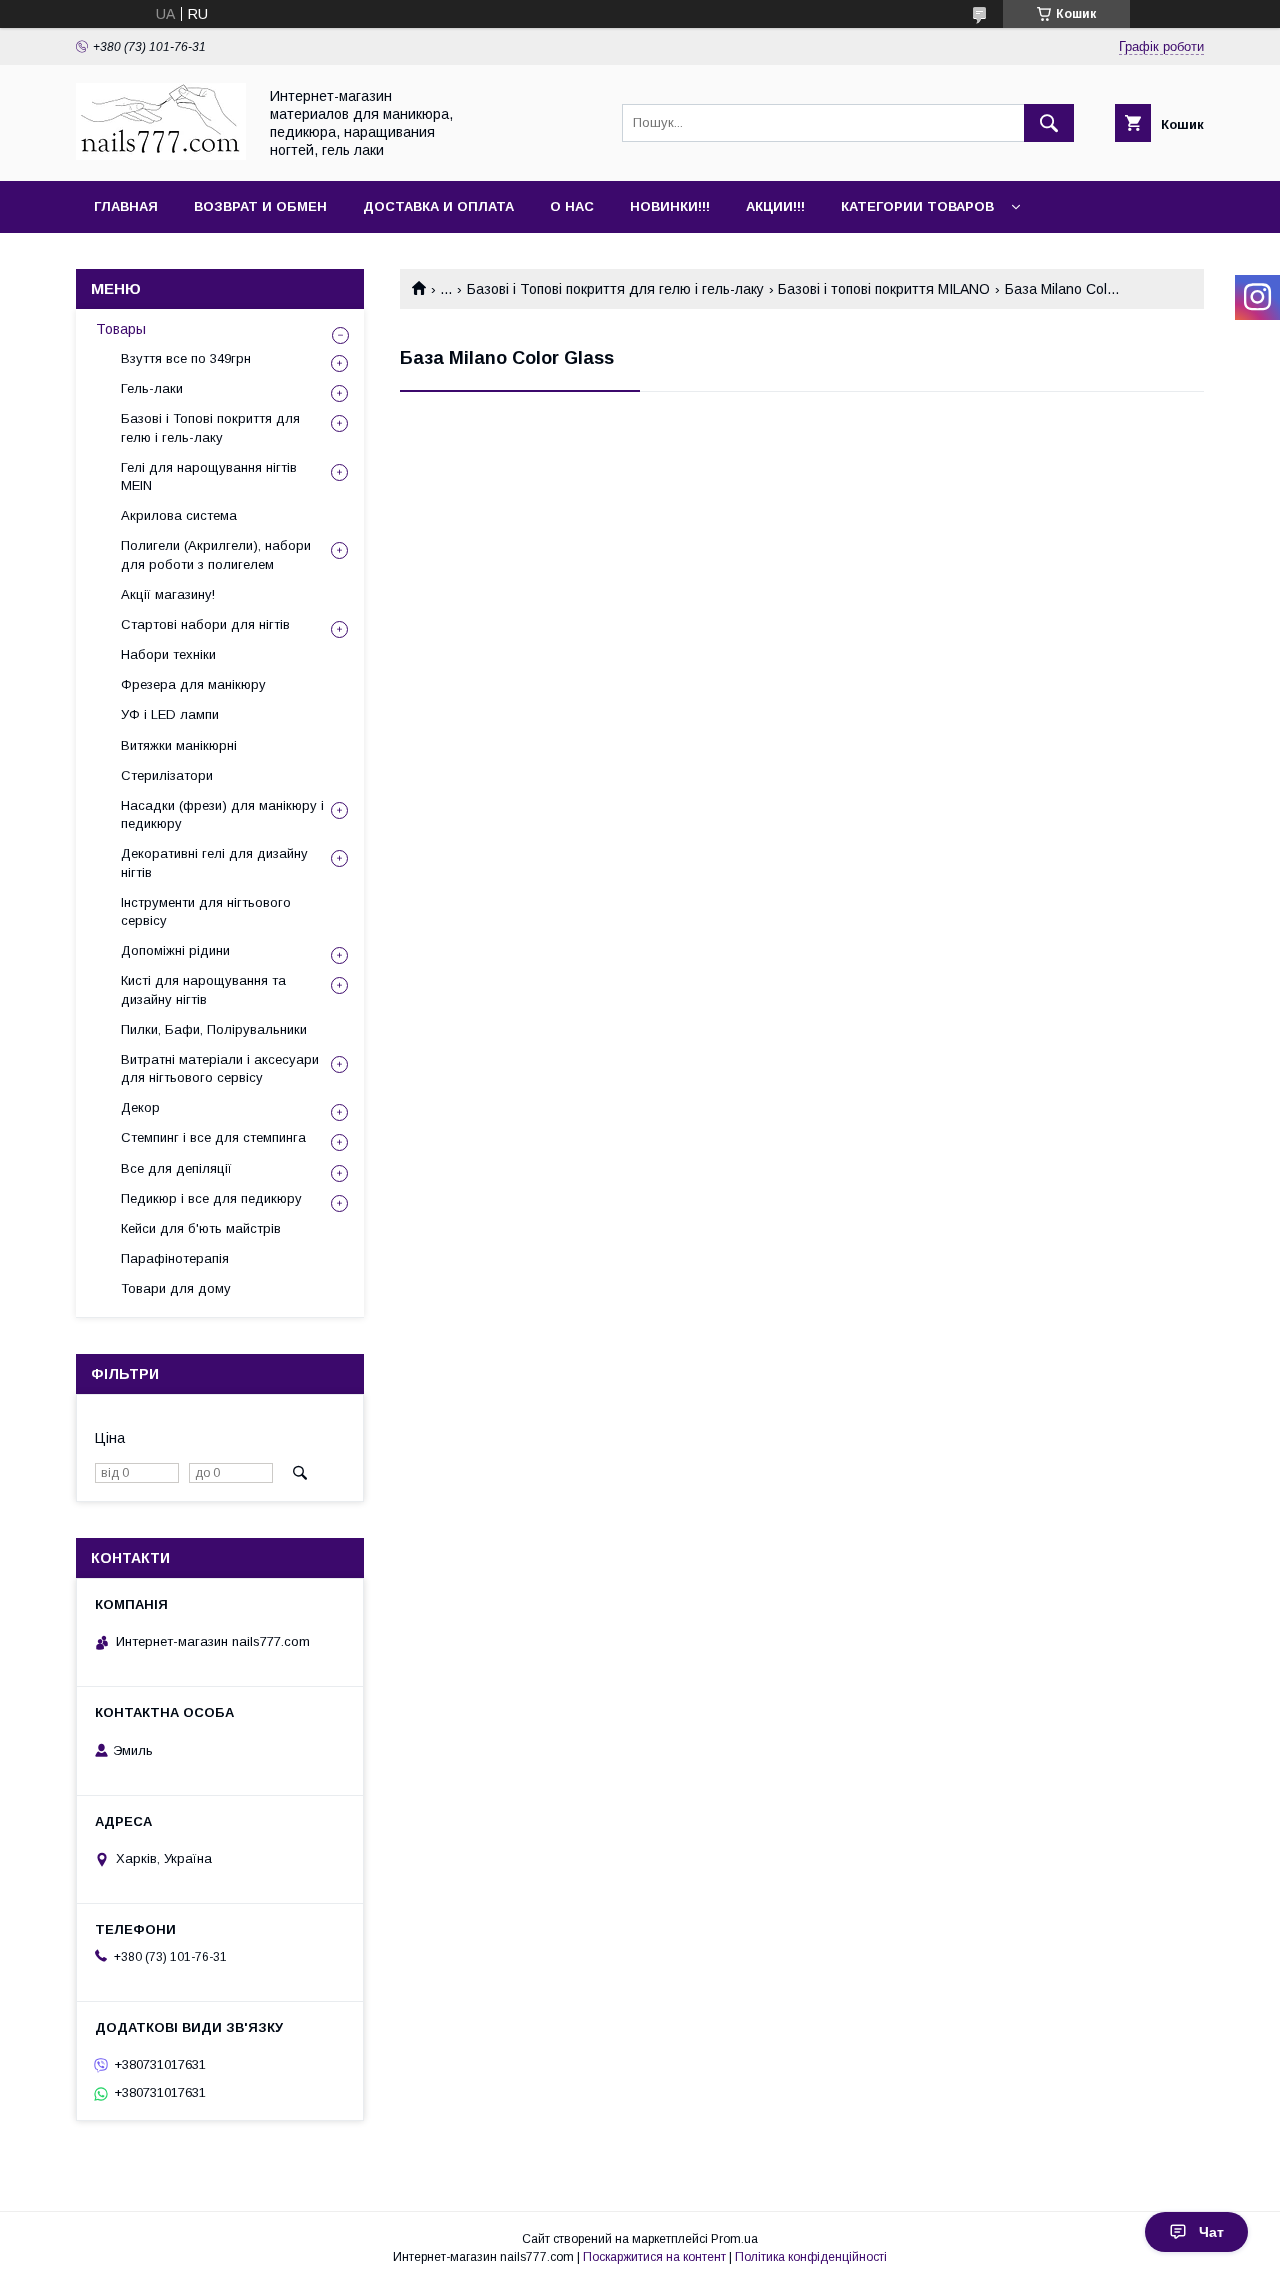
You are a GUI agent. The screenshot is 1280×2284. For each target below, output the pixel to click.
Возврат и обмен (260, 206)
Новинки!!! (670, 206)
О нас (572, 206)
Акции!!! (775, 206)
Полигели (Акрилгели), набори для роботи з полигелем (216, 554)
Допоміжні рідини (175, 950)
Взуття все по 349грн (186, 358)
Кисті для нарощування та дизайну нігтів (203, 989)
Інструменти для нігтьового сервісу (206, 911)
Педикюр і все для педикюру (211, 1198)
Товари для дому (176, 1288)
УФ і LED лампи (170, 714)
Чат (1211, 2232)
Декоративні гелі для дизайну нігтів (214, 862)
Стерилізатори (167, 775)
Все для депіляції (176, 1168)
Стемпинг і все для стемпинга (213, 1137)
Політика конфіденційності (811, 2257)
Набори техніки (168, 654)
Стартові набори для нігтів (205, 624)
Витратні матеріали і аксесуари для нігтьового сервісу (220, 1068)
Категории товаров (917, 206)
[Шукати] (1049, 123)
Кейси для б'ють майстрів (201, 1228)
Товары (121, 329)
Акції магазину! (168, 594)
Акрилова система (179, 515)
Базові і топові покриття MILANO (884, 289)
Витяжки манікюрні (179, 745)
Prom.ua (734, 2239)
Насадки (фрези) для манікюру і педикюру (222, 814)
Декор (140, 1107)
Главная (126, 206)
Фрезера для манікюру (193, 684)
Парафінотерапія (175, 1258)
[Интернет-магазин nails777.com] (161, 155)
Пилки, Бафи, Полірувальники (214, 1029)
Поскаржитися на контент (654, 2257)
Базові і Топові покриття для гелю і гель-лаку (615, 289)
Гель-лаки (152, 388)
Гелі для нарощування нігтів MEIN (209, 476)
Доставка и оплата (438, 206)
